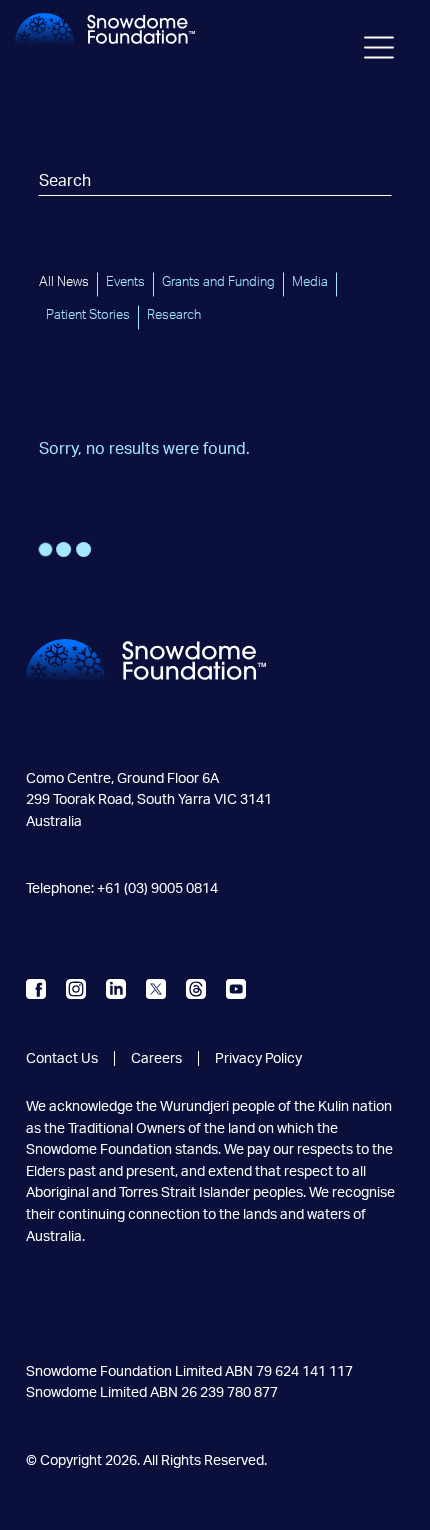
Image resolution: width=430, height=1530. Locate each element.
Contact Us (62, 1058)
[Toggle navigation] (379, 51)
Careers (156, 1058)
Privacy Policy (258, 1058)
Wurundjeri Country (87, 746)
